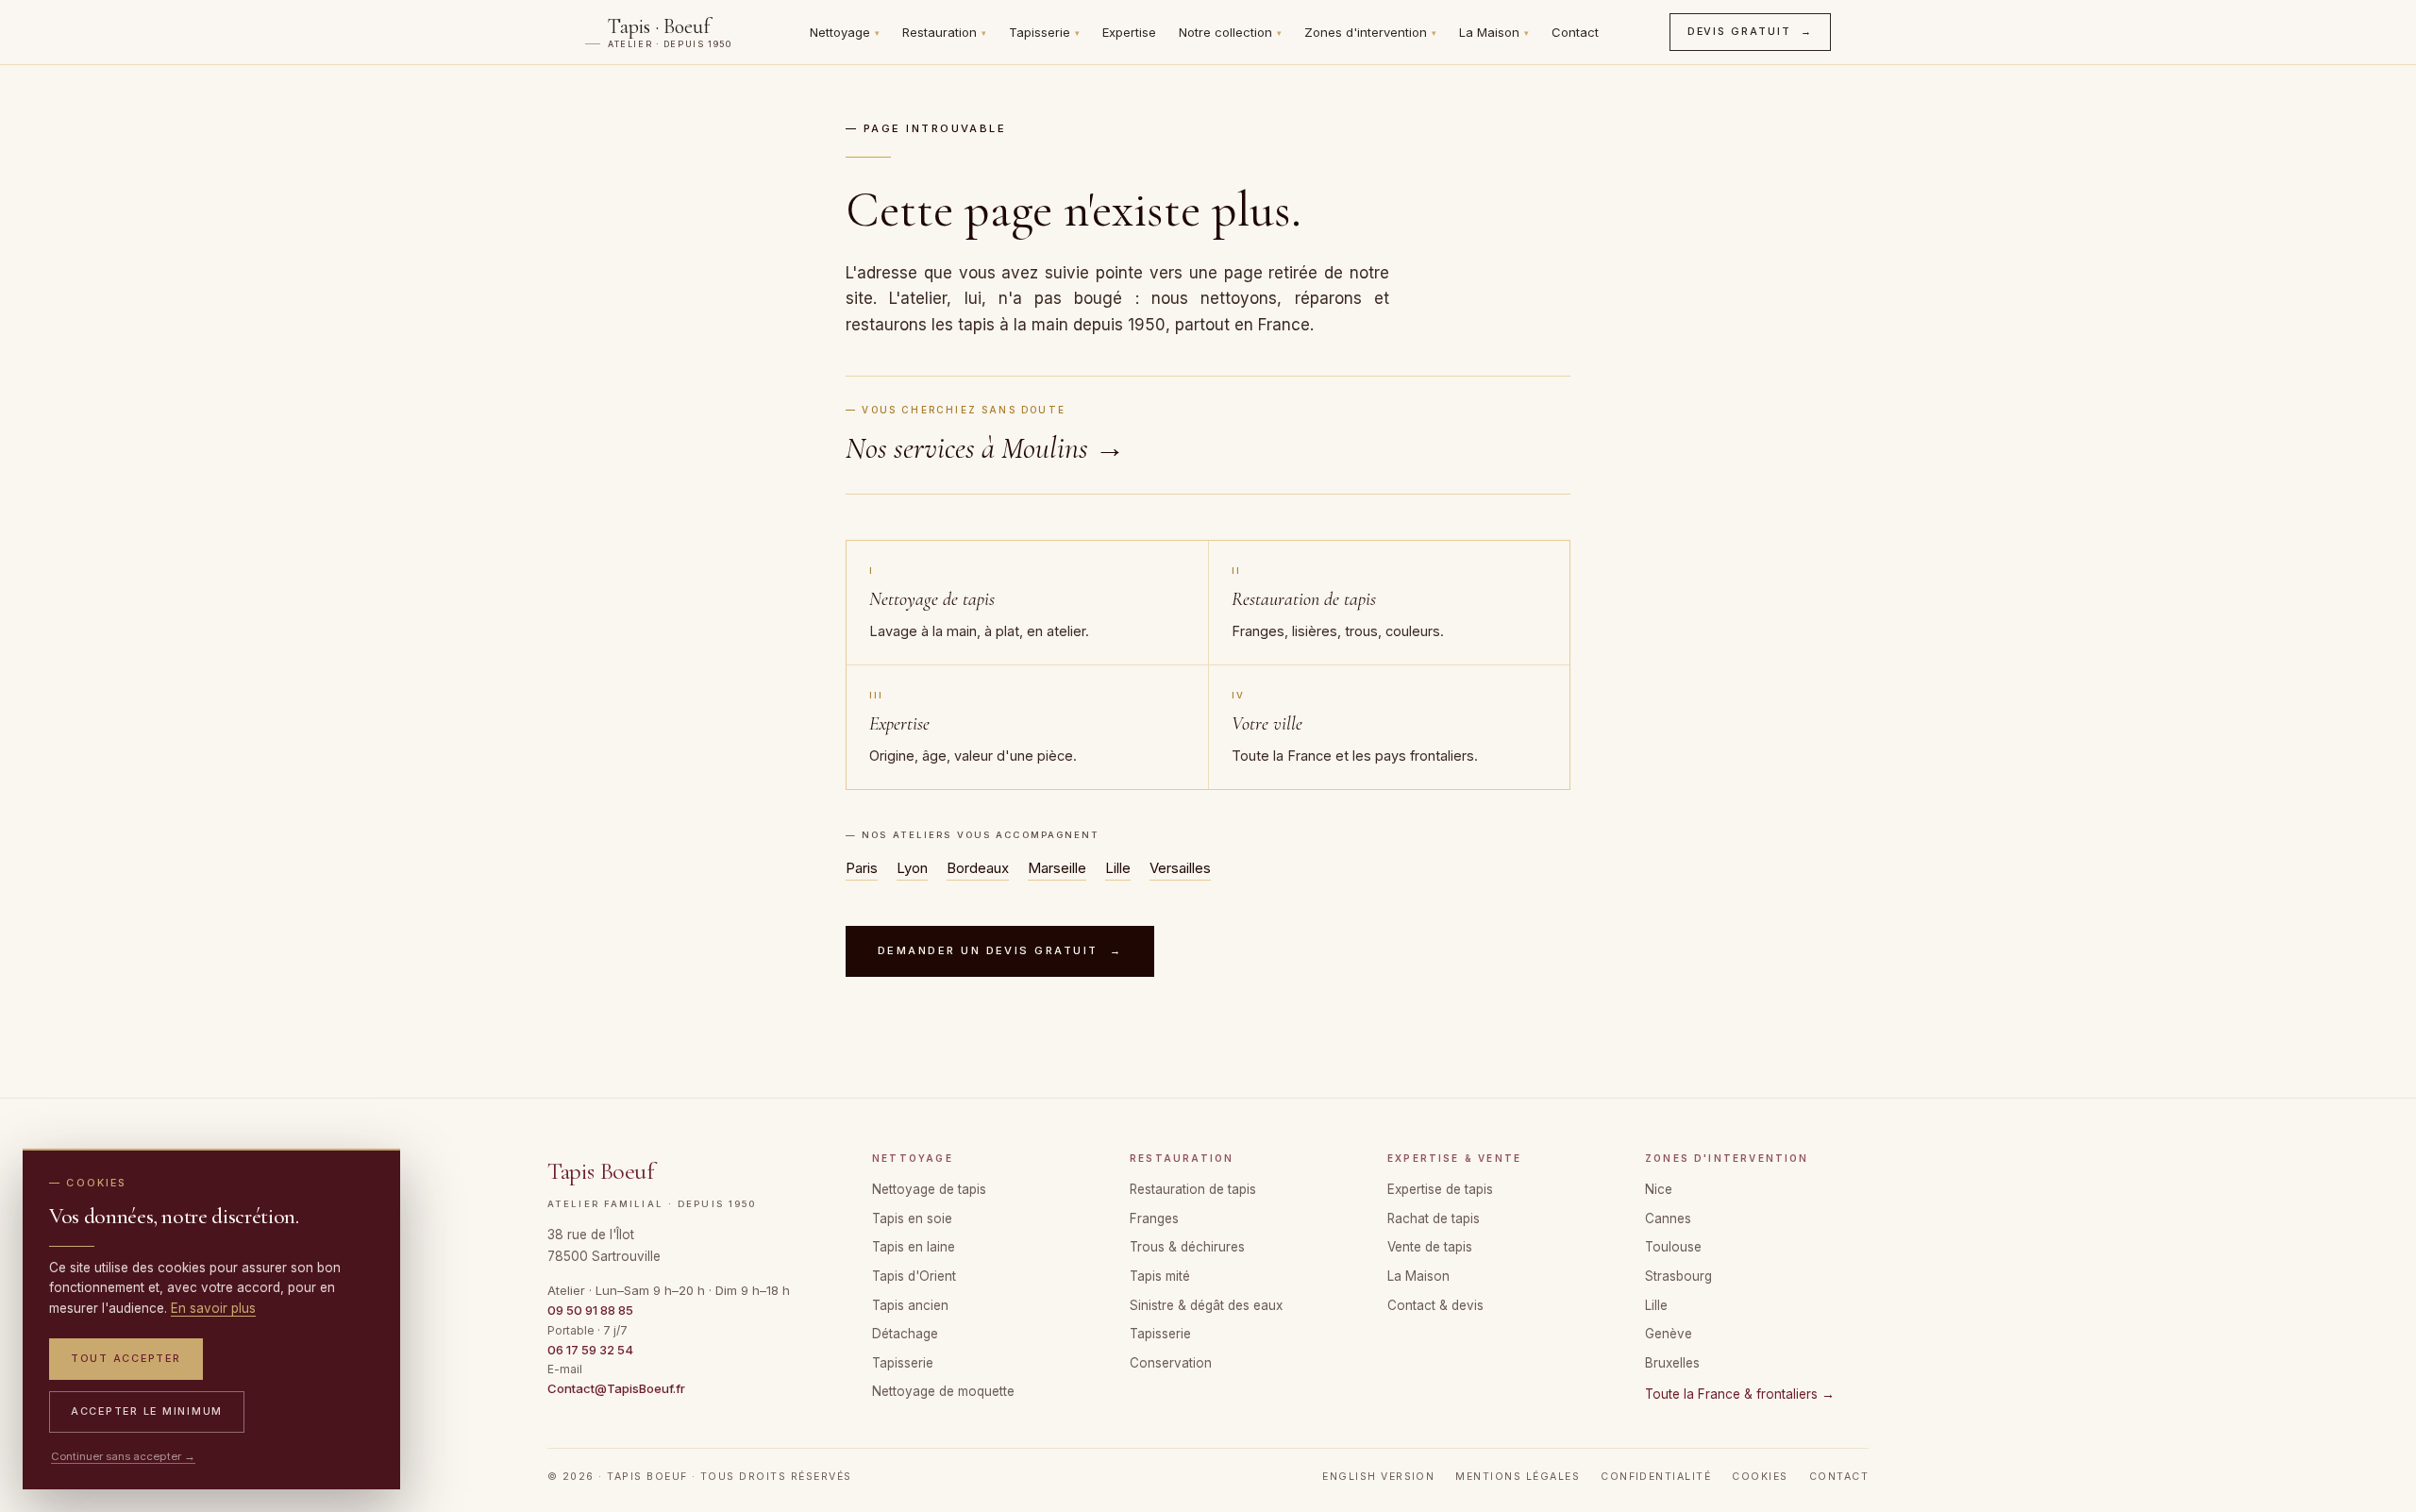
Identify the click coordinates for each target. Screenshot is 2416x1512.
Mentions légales (1518, 1477)
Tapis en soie (912, 1218)
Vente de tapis (1430, 1247)
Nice (1659, 1189)
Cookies (1760, 1477)
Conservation (1171, 1363)
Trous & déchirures (1187, 1247)
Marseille (1057, 868)
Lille (1118, 868)
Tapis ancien (910, 1305)
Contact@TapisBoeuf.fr (616, 1388)
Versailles (1180, 868)
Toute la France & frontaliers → (1740, 1394)
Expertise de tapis (1440, 1189)
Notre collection (1230, 32)
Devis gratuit (1750, 31)
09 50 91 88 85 (590, 1310)
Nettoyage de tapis (929, 1189)
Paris (862, 868)
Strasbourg (1678, 1276)
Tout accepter (126, 1358)
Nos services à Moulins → (985, 448)
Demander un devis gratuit (1000, 950)
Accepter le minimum (147, 1411)
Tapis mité (1160, 1276)
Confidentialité (1656, 1477)
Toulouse (1673, 1247)
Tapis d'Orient (914, 1276)
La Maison (1494, 32)
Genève (1669, 1334)
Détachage (905, 1334)
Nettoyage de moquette (943, 1391)
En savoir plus (213, 1308)
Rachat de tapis (1434, 1218)
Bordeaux (978, 868)
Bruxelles (1672, 1363)
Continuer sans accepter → (123, 1456)
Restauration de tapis (1193, 1189)
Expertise (1129, 32)
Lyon (912, 868)
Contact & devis (1435, 1305)
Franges (1154, 1218)
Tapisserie (1044, 32)
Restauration (944, 32)
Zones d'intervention (1370, 32)
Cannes (1668, 1218)
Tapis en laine (914, 1247)
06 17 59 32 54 (590, 1350)
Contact (1575, 32)
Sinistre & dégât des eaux (1206, 1305)
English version (1378, 1477)
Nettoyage (845, 32)
